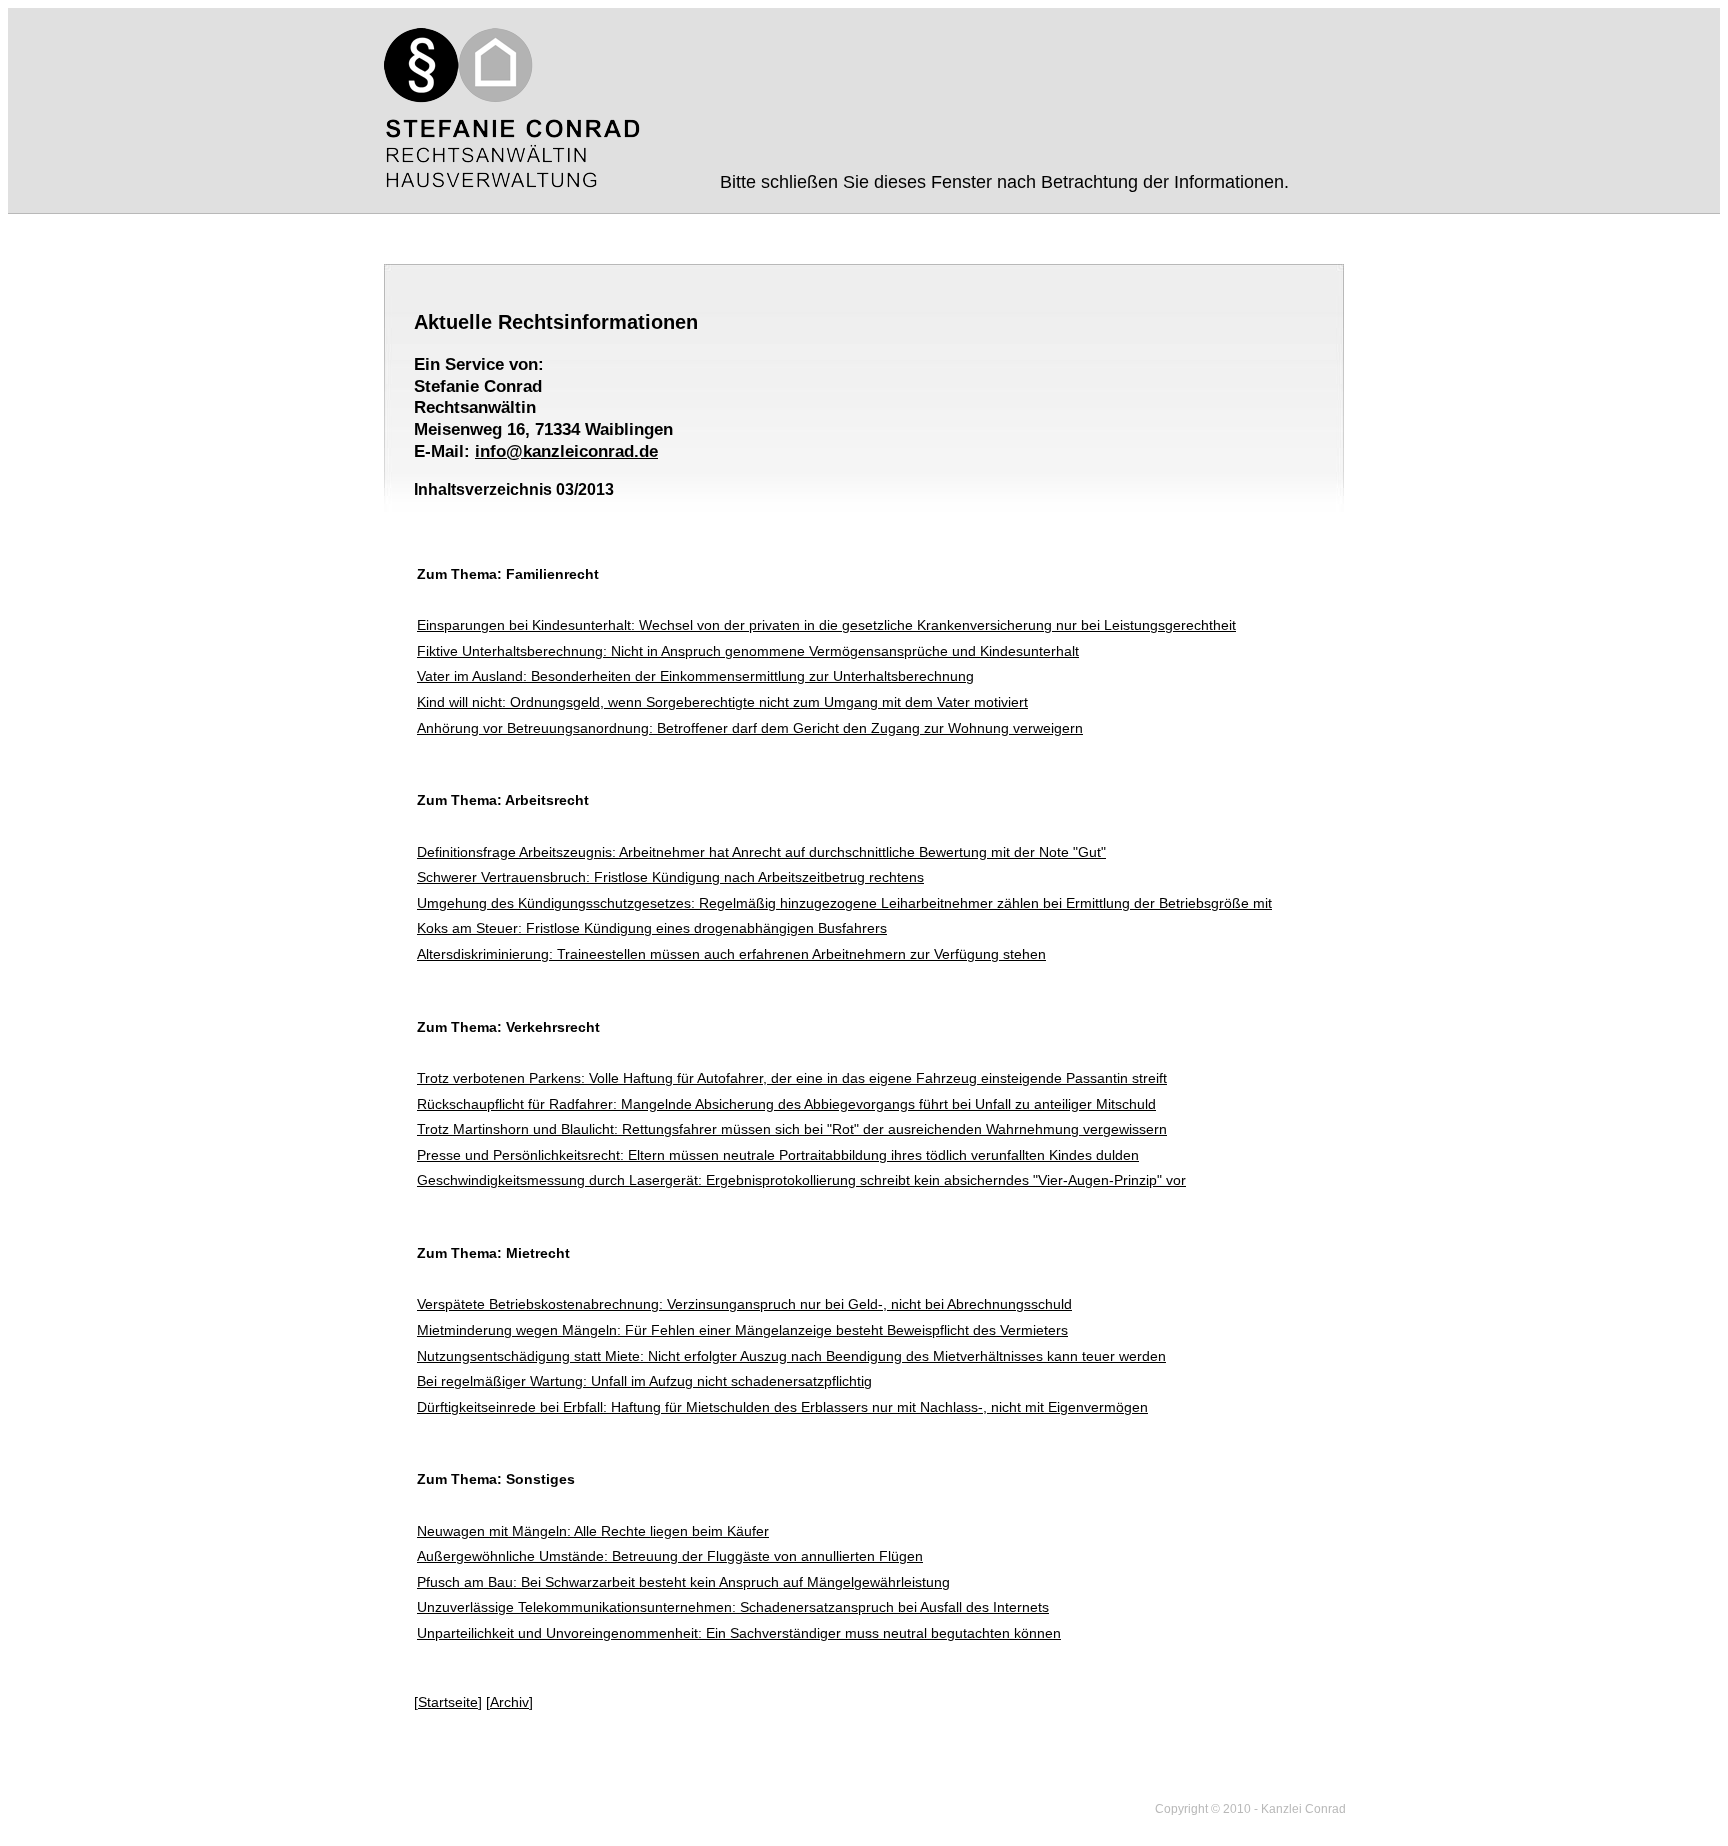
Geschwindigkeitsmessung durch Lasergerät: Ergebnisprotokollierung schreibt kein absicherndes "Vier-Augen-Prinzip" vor (801, 1180)
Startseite (448, 1702)
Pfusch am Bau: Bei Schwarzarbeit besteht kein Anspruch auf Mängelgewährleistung (683, 1582)
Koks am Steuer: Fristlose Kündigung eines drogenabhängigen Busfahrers (652, 928)
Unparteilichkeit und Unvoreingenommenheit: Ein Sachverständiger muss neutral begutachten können (739, 1633)
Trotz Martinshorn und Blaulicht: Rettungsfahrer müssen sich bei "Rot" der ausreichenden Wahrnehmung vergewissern (792, 1129)
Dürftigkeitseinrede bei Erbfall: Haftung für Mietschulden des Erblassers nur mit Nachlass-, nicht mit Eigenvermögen (782, 1407)
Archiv (509, 1702)
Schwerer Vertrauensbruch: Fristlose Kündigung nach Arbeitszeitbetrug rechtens (670, 877)
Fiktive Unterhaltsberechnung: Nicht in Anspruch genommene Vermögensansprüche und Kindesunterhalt (748, 651)
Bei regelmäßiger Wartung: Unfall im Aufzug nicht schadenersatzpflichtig (644, 1381)
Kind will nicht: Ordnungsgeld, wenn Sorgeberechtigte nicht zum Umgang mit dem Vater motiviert (722, 702)
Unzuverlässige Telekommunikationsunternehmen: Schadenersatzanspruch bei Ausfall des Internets (733, 1607)
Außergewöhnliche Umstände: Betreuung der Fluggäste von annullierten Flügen (670, 1556)
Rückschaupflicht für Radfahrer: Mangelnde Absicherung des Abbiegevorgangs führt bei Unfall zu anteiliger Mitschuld (786, 1104)
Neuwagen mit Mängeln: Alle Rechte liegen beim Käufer (593, 1531)
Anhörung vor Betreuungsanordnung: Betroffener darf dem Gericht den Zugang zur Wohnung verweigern (750, 728)
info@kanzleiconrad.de (566, 451)
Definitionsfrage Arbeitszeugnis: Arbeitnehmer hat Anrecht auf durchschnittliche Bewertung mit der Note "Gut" (761, 852)
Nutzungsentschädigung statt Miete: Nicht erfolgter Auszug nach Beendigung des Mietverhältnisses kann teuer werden (791, 1356)
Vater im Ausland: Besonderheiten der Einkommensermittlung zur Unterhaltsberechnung (695, 676)
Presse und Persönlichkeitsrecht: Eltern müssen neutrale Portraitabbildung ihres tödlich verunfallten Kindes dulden (778, 1155)
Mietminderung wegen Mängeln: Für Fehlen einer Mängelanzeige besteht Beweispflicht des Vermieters (742, 1330)
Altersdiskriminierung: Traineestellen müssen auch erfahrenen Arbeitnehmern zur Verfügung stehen (731, 954)
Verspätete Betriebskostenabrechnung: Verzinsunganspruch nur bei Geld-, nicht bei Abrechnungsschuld (744, 1304)
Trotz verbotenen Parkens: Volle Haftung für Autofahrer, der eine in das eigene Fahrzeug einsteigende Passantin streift (792, 1078)
